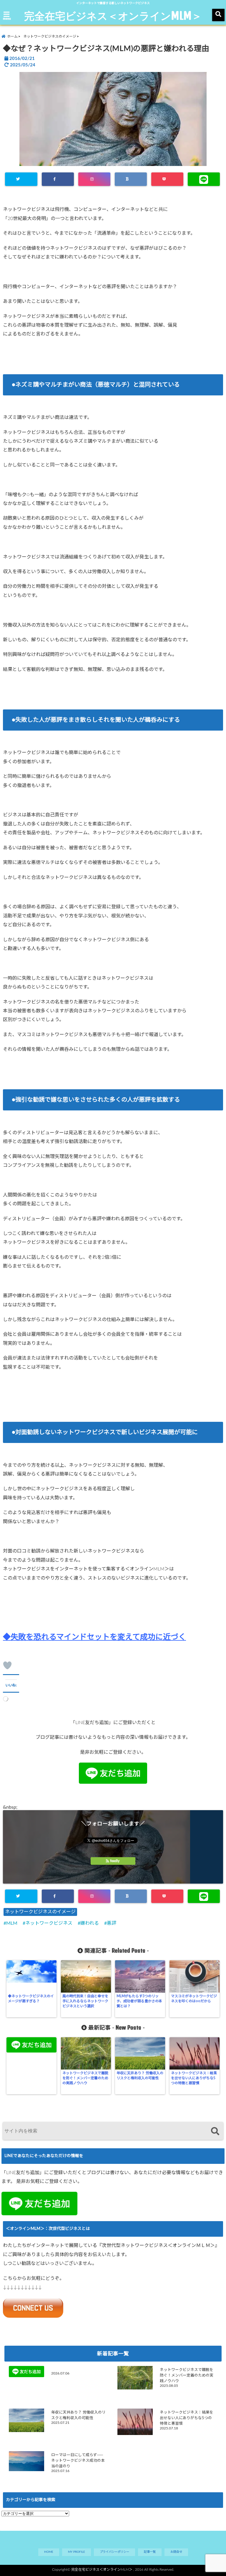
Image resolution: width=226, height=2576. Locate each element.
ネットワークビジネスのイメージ (40, 1912)
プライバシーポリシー (114, 2552)
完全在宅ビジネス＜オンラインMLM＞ (113, 16)
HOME (49, 2552)
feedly (115, 1861)
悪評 (112, 1923)
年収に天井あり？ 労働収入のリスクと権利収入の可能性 (140, 2076)
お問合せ (176, 2552)
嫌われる (90, 1923)
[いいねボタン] (7, 1665)
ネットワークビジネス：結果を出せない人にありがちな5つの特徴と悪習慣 (194, 2078)
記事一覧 (150, 2552)
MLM (12, 1923)
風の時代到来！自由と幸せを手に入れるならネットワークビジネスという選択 (85, 2001)
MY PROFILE (77, 2552)
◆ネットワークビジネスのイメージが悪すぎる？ (31, 1999)
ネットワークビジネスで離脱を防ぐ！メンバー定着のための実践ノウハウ (85, 2078)
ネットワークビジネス (49, 1923)
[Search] (215, 2132)
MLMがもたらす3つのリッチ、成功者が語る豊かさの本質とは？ (139, 2001)
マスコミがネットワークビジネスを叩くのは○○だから (194, 1999)
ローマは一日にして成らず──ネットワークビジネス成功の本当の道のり (78, 2461)
